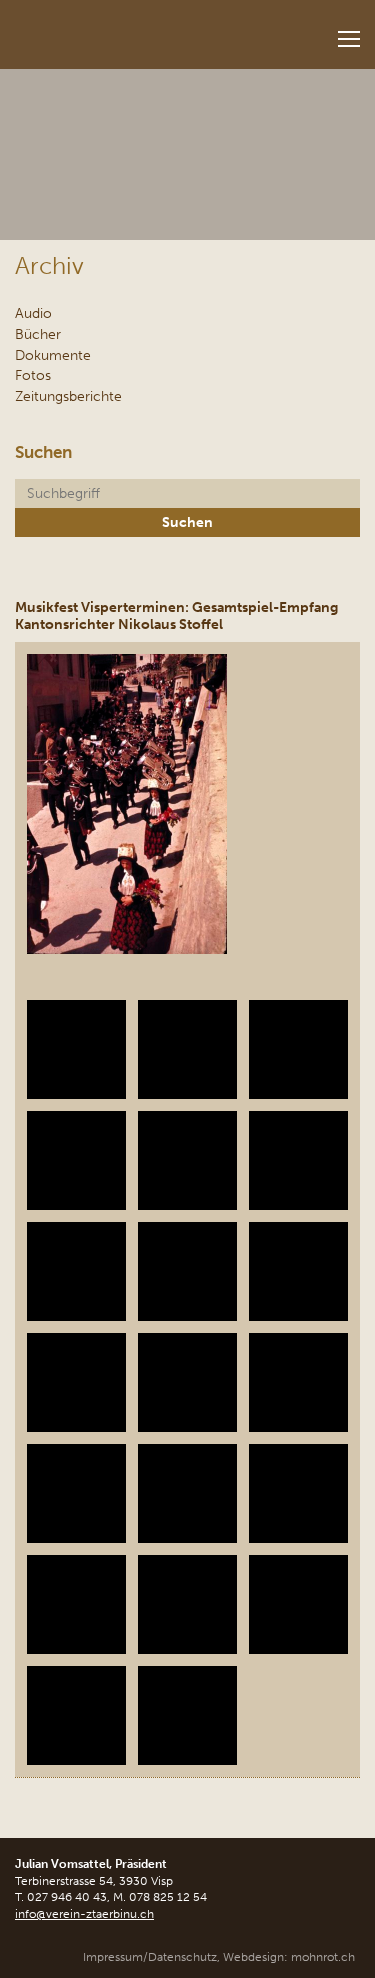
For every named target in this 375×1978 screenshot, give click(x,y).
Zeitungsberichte (68, 396)
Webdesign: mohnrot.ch (289, 1957)
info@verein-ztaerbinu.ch (84, 1914)
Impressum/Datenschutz (150, 1957)
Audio (33, 313)
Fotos (33, 375)
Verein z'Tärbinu (126, 28)
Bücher (38, 334)
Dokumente (53, 355)
